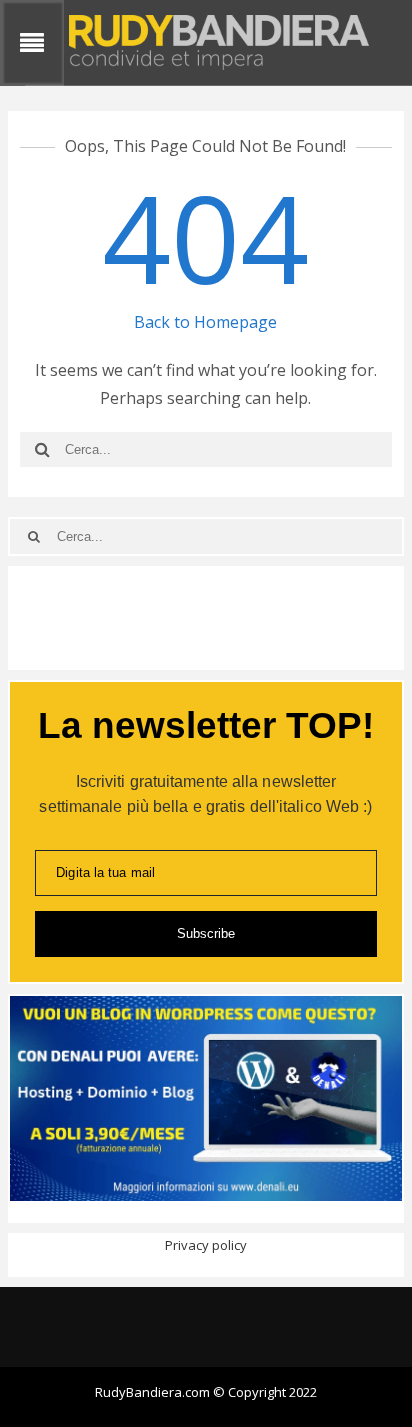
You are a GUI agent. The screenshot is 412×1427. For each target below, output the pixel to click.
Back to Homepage (205, 322)
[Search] (42, 449)
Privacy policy (206, 1245)
